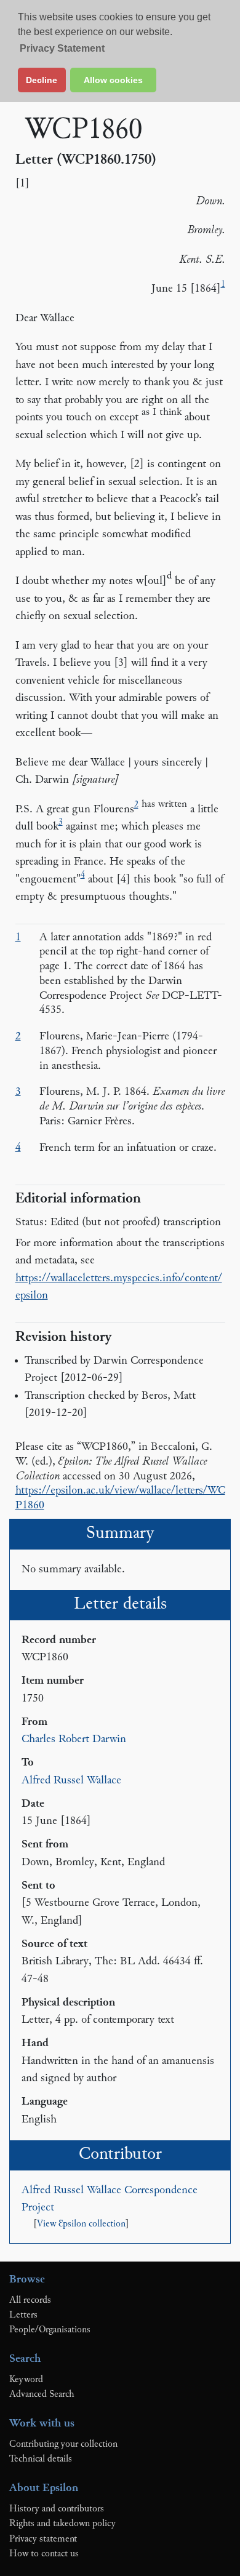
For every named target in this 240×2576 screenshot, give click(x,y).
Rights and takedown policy (62, 2524)
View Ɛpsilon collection (81, 2224)
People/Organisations (50, 2330)
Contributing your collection (63, 2444)
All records (30, 2300)
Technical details (41, 2459)
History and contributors (57, 2509)
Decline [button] (42, 80)
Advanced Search (42, 2394)
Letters (23, 2315)
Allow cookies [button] (113, 80)
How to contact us (44, 2554)
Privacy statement (43, 2539)
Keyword (26, 2380)
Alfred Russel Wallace (71, 1781)
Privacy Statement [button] (62, 48)
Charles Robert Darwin (74, 1739)
